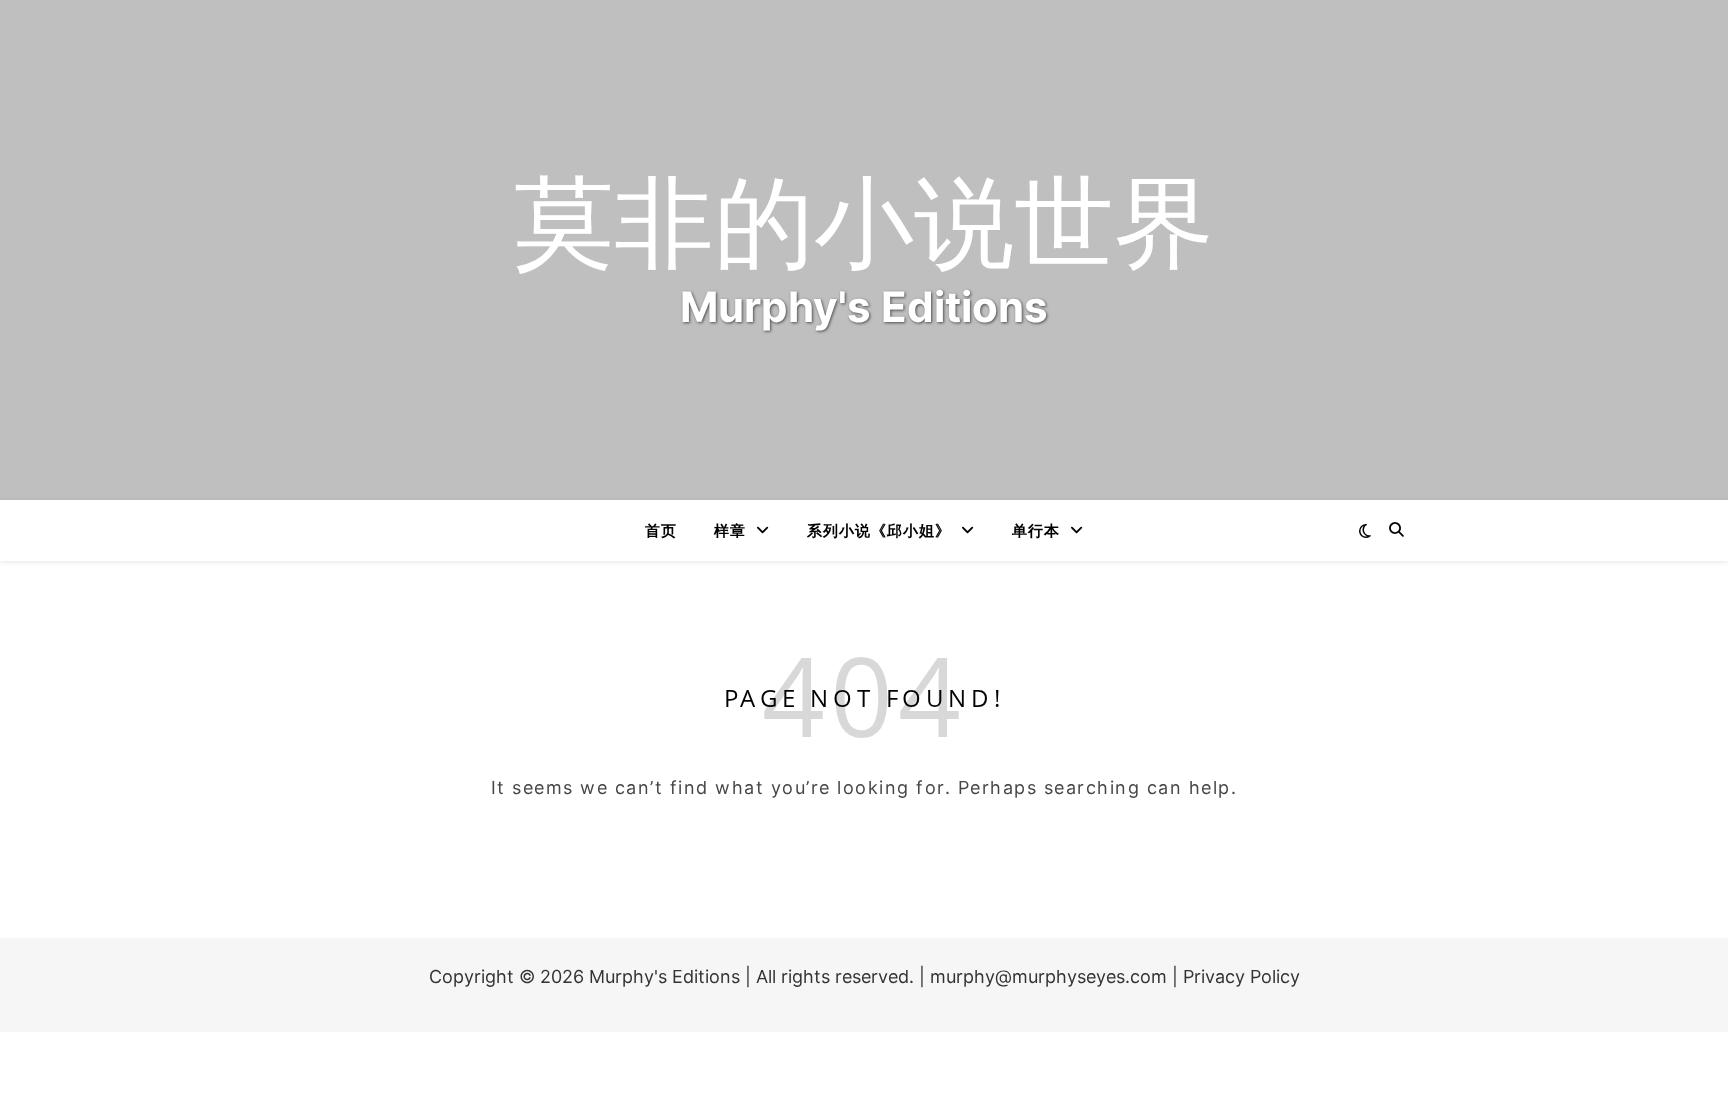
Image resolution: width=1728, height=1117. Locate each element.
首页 (661, 530)
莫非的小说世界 (864, 219)
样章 (730, 530)
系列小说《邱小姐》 (879, 530)
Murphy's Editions (664, 976)
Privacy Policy (1241, 976)
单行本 (1036, 530)
